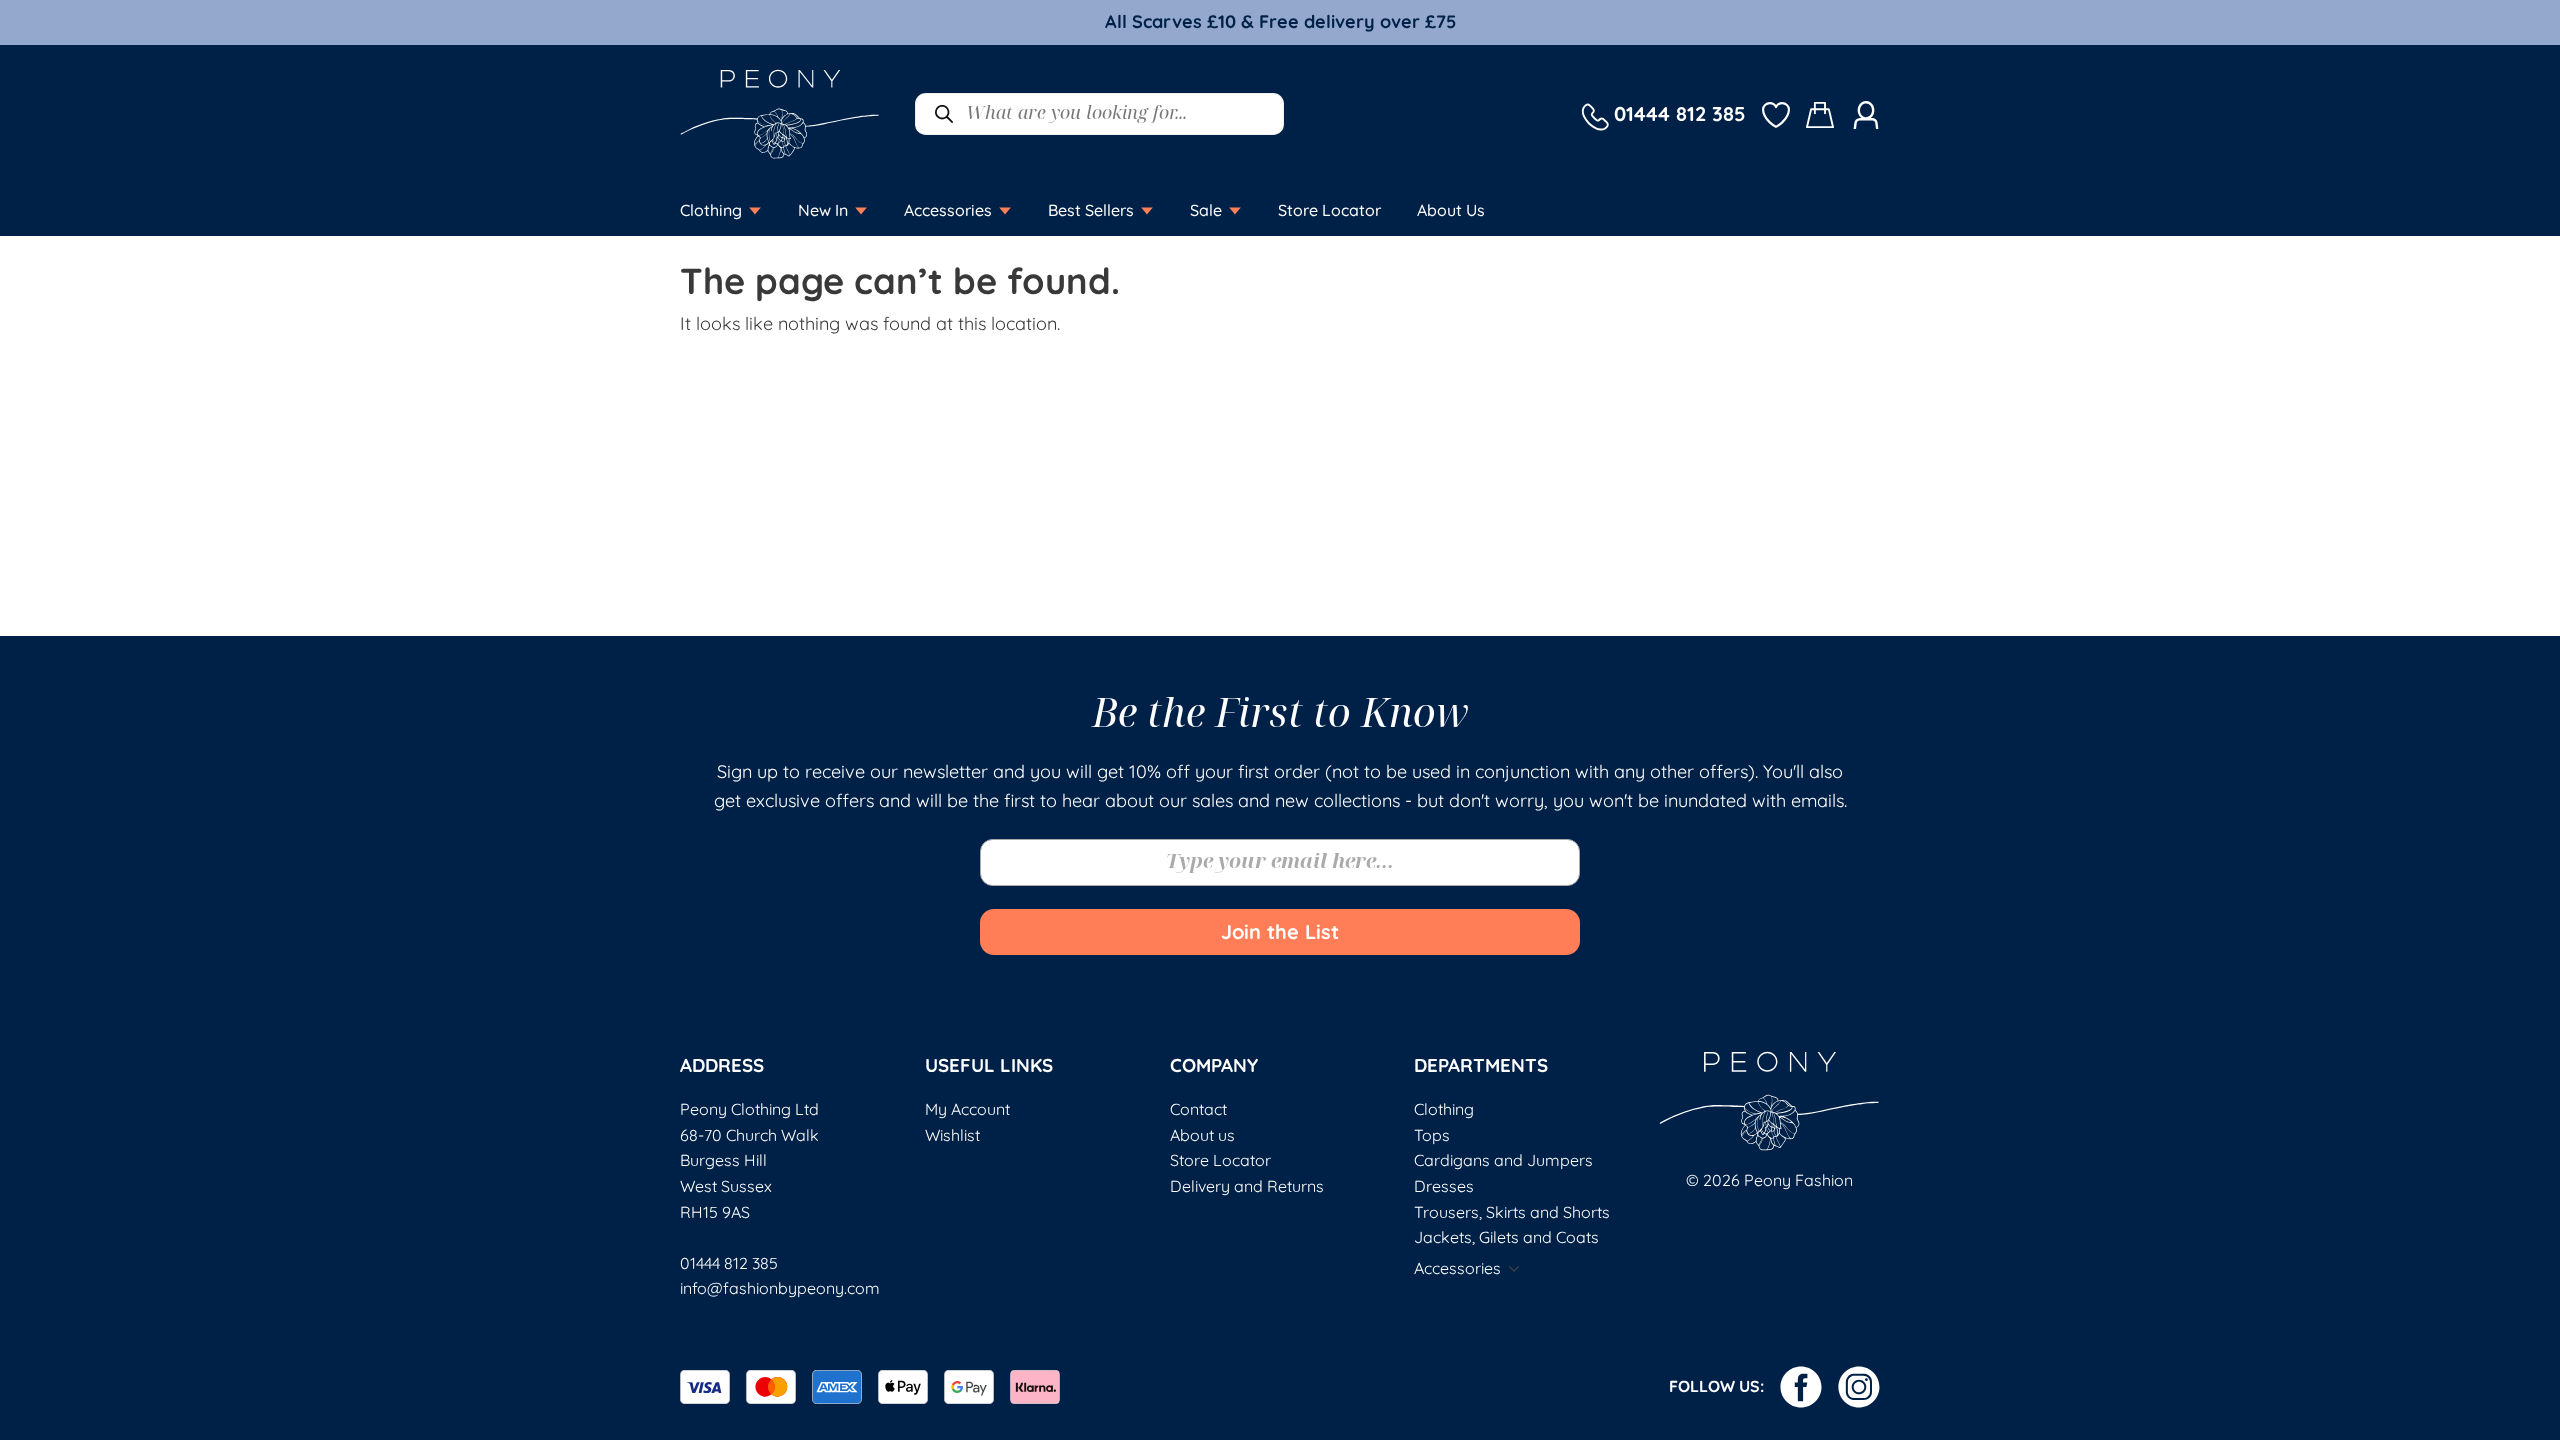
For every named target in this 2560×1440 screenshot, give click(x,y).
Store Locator (1220, 1160)
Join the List (1280, 931)
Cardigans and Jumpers (1503, 1160)
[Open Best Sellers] (1147, 210)
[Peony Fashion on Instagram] (1859, 1387)
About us (1202, 1135)
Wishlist (952, 1135)
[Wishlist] (1776, 113)
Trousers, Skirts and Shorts (1512, 1212)
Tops (1432, 1135)
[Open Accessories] (1005, 210)
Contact (1198, 1109)
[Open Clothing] (755, 210)
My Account (967, 1109)
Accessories (1457, 1268)
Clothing (1444, 1109)
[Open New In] (861, 210)
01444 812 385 (729, 1263)
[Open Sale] (1235, 210)
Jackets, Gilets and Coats (1506, 1237)
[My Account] (1866, 113)
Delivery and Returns (1247, 1186)
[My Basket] (1821, 114)
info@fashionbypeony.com (780, 1288)
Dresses (1444, 1186)
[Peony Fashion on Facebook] (1801, 1387)
